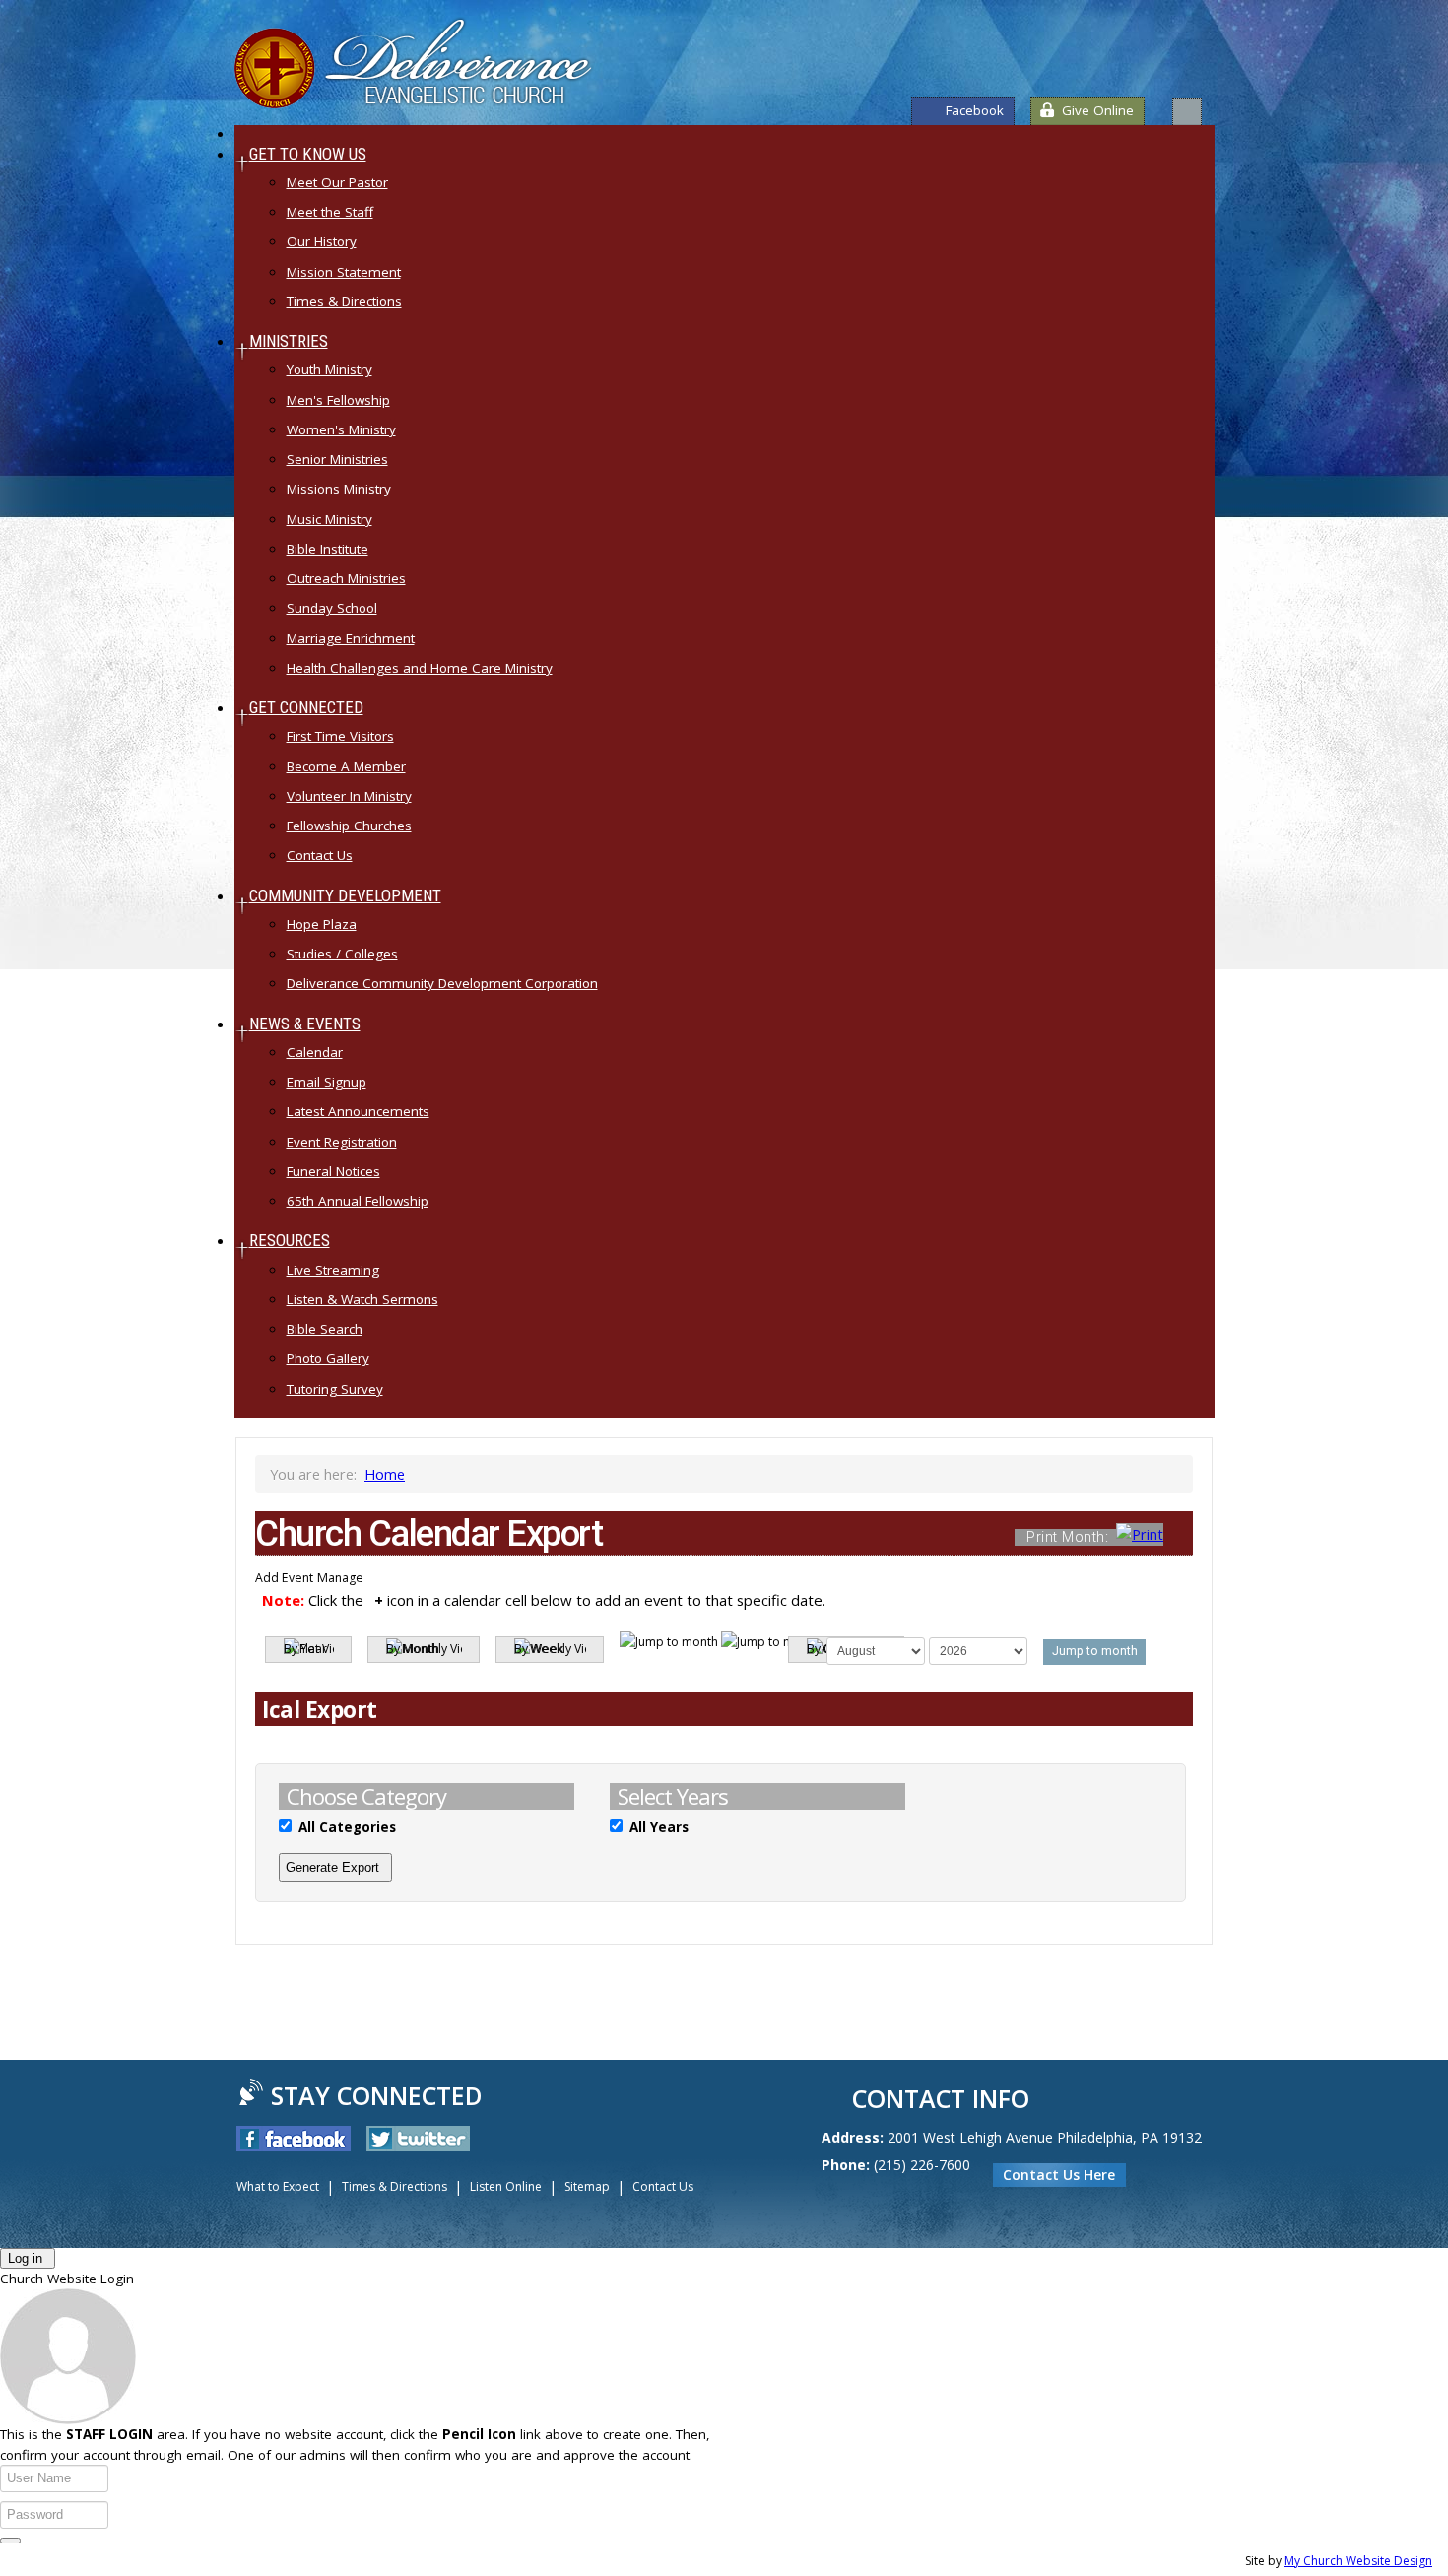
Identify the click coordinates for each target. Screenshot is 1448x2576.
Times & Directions (395, 2186)
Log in (25, 2258)
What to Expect (278, 2186)
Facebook (975, 110)
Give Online (1098, 110)
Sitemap (587, 2186)
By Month (413, 1649)
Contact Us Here (1059, 2175)
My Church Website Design (1358, 2561)
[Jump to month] (720, 1642)
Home (385, 1474)
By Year (305, 1649)
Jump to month (1095, 1651)
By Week (539, 1649)
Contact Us (663, 2186)
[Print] (1185, 1536)
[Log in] (10, 2541)
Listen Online (506, 2186)
